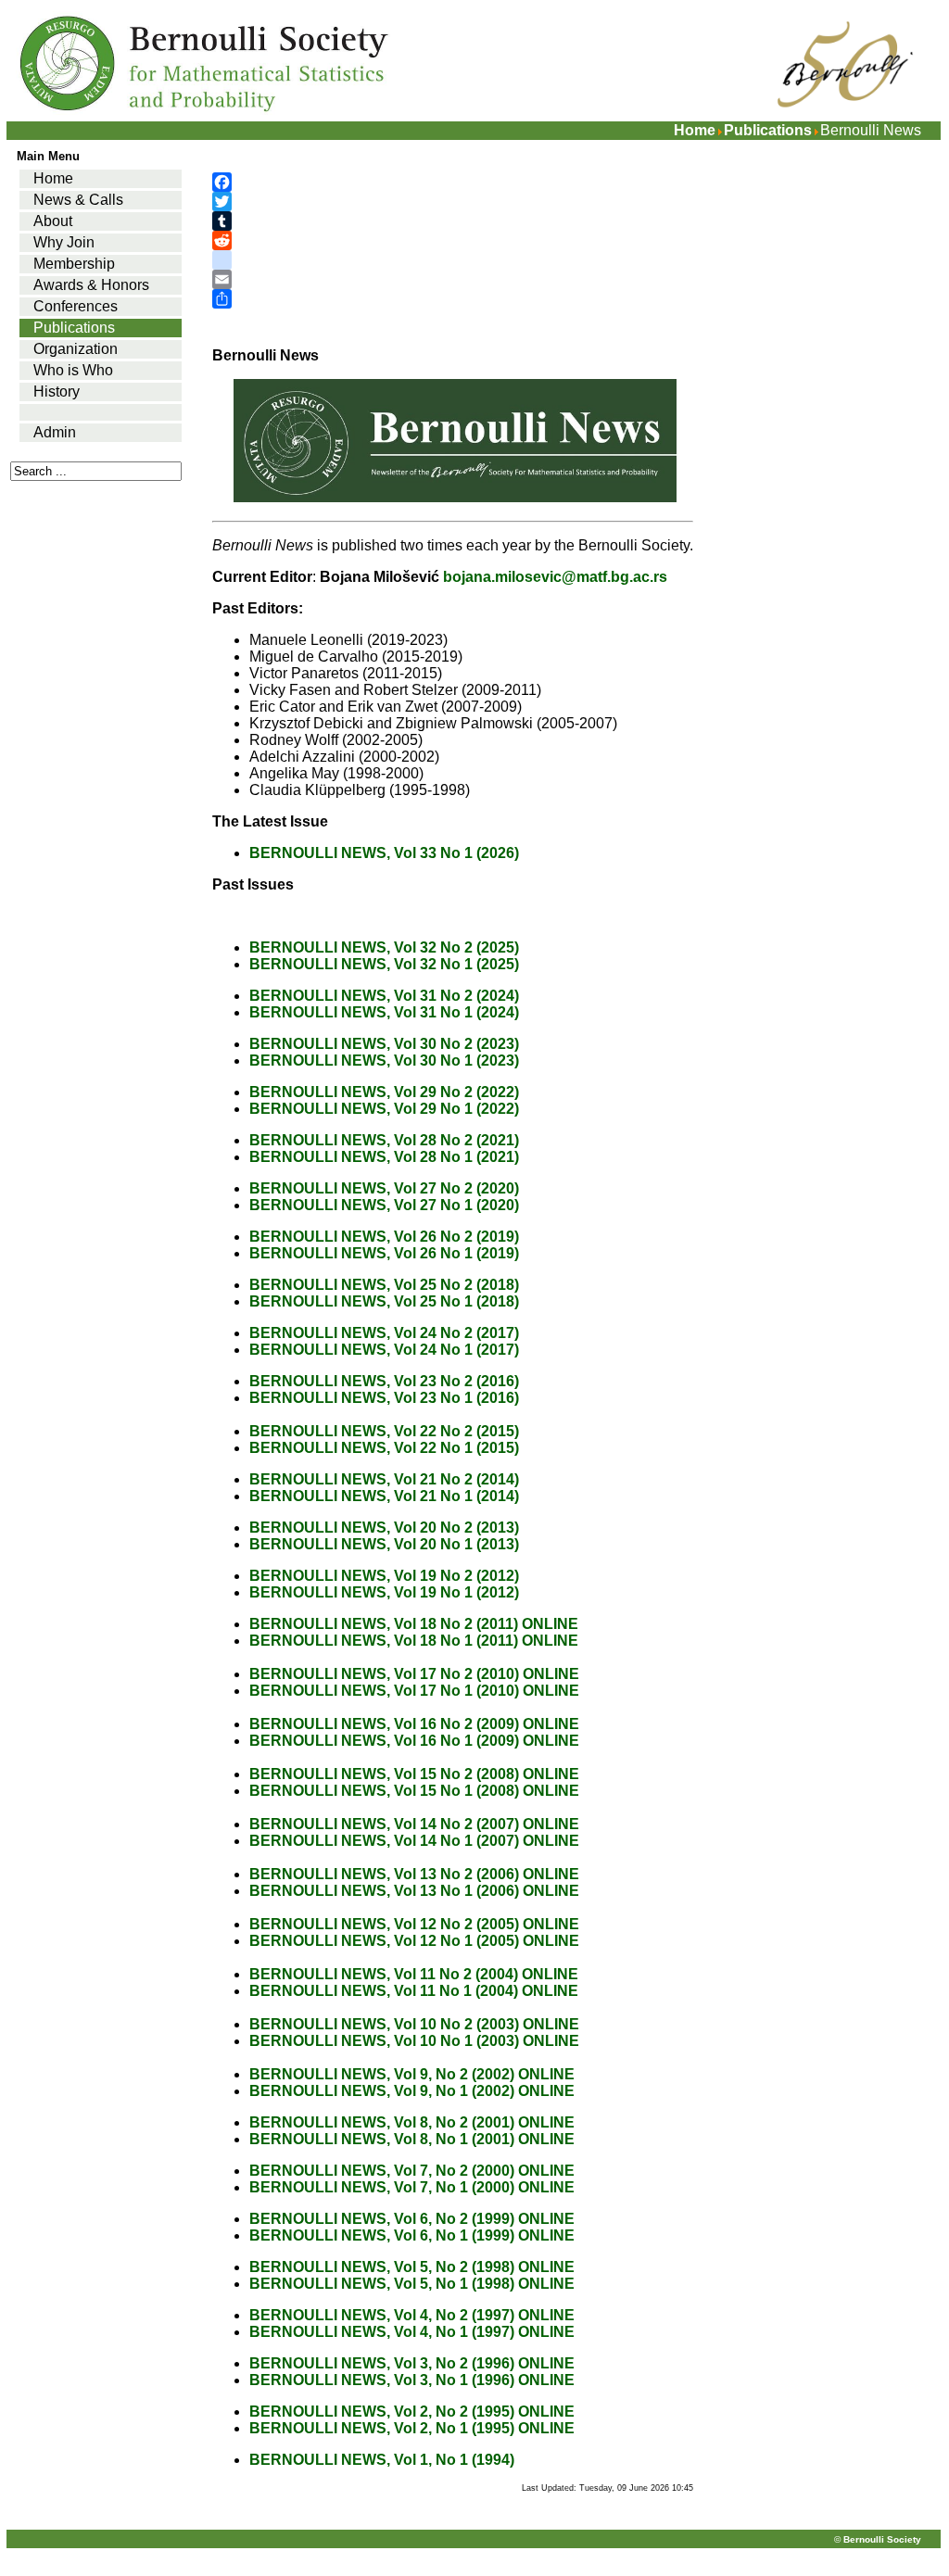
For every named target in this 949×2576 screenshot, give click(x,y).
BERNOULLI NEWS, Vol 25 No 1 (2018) (384, 1301)
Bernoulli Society (882, 2539)
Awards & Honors (91, 285)
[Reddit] (453, 240)
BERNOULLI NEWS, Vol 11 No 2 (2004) (384, 1974)
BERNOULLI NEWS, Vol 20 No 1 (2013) (384, 1544)
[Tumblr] (453, 221)
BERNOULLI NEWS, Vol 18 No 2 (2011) (384, 1624)
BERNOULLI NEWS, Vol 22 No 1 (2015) (384, 1448)
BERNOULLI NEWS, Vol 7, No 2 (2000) (382, 2171)
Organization (76, 349)
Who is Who (73, 370)
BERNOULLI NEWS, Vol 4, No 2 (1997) (382, 2315)
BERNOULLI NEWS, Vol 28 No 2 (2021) (384, 1140)
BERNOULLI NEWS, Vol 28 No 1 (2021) (384, 1157)
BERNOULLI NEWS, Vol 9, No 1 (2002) (382, 2091)
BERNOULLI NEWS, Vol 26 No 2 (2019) (384, 1237)
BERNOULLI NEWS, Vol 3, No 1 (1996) (382, 2380)
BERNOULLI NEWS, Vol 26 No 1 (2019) (384, 1253)
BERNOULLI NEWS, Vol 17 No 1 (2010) (384, 1691)
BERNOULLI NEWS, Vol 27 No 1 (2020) (384, 1205)
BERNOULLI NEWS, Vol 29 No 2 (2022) (384, 1092)
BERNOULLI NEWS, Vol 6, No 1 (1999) (382, 2235)
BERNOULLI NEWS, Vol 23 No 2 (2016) (386, 1381)
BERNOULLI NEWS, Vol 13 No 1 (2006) (384, 1891)
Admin (55, 432)
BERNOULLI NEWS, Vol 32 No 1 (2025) (384, 964)
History (57, 391)
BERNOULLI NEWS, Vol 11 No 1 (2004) (384, 1991)
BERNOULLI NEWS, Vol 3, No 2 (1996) (382, 2363)
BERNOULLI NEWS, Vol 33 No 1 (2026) (384, 853)
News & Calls (78, 200)
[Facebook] (453, 182)
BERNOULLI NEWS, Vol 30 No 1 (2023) (384, 1061)
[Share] (453, 299)
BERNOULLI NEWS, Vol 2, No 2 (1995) (382, 2412)
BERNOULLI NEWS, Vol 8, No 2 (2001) (382, 2122)
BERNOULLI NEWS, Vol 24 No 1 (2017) (384, 1350)
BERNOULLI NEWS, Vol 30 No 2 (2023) (384, 1044)
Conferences (76, 306)
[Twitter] (453, 202)
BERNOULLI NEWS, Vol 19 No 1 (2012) (384, 1592)
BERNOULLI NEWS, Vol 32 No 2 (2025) (384, 947)
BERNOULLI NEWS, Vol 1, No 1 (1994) (382, 2460)
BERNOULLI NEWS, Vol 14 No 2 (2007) (384, 1824)
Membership (74, 264)
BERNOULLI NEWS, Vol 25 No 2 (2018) (384, 1285)
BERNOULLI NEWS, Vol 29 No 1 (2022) (384, 1109)
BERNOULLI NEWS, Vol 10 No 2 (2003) (384, 2024)
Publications (768, 130)
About (53, 221)
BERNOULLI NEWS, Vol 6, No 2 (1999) (382, 2219)
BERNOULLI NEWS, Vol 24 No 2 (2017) (384, 1333)
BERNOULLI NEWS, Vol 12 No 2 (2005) (384, 1924)
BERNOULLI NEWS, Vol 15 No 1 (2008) (384, 1791)
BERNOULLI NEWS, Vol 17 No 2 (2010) (384, 1674)
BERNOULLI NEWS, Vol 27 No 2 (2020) (384, 1188)
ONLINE (550, 1624)
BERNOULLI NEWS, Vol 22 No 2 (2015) (384, 1431)
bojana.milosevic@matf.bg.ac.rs (555, 577)
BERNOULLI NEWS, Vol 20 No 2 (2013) (384, 1528)
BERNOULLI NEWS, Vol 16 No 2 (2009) (384, 1724)
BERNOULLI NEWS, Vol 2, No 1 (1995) (382, 2428)
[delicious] (453, 260)
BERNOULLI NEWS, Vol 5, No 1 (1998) (382, 2284)
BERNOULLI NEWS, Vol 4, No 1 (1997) (382, 2332)
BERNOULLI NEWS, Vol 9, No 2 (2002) (382, 2074)
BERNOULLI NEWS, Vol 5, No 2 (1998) (382, 2267)
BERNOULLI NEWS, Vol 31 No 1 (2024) (384, 1012)
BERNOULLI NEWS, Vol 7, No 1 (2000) (382, 2187)
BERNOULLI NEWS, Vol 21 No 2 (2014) (384, 1479)
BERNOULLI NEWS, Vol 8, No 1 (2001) (382, 2139)
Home (695, 130)
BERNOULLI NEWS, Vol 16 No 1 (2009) (384, 1741)
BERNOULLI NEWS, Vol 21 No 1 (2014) (384, 1496)
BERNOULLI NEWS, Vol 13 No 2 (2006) (384, 1874)
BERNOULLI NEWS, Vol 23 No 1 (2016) (386, 1398)
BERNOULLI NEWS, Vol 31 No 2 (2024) (384, 996)
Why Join (64, 242)
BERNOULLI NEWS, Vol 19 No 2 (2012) (384, 1576)
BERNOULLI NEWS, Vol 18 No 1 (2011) (384, 1641)
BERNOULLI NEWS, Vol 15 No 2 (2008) (384, 1774)
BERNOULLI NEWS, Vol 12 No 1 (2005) (384, 1941)
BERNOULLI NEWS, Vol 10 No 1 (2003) (384, 2041)
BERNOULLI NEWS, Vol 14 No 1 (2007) (384, 1841)
